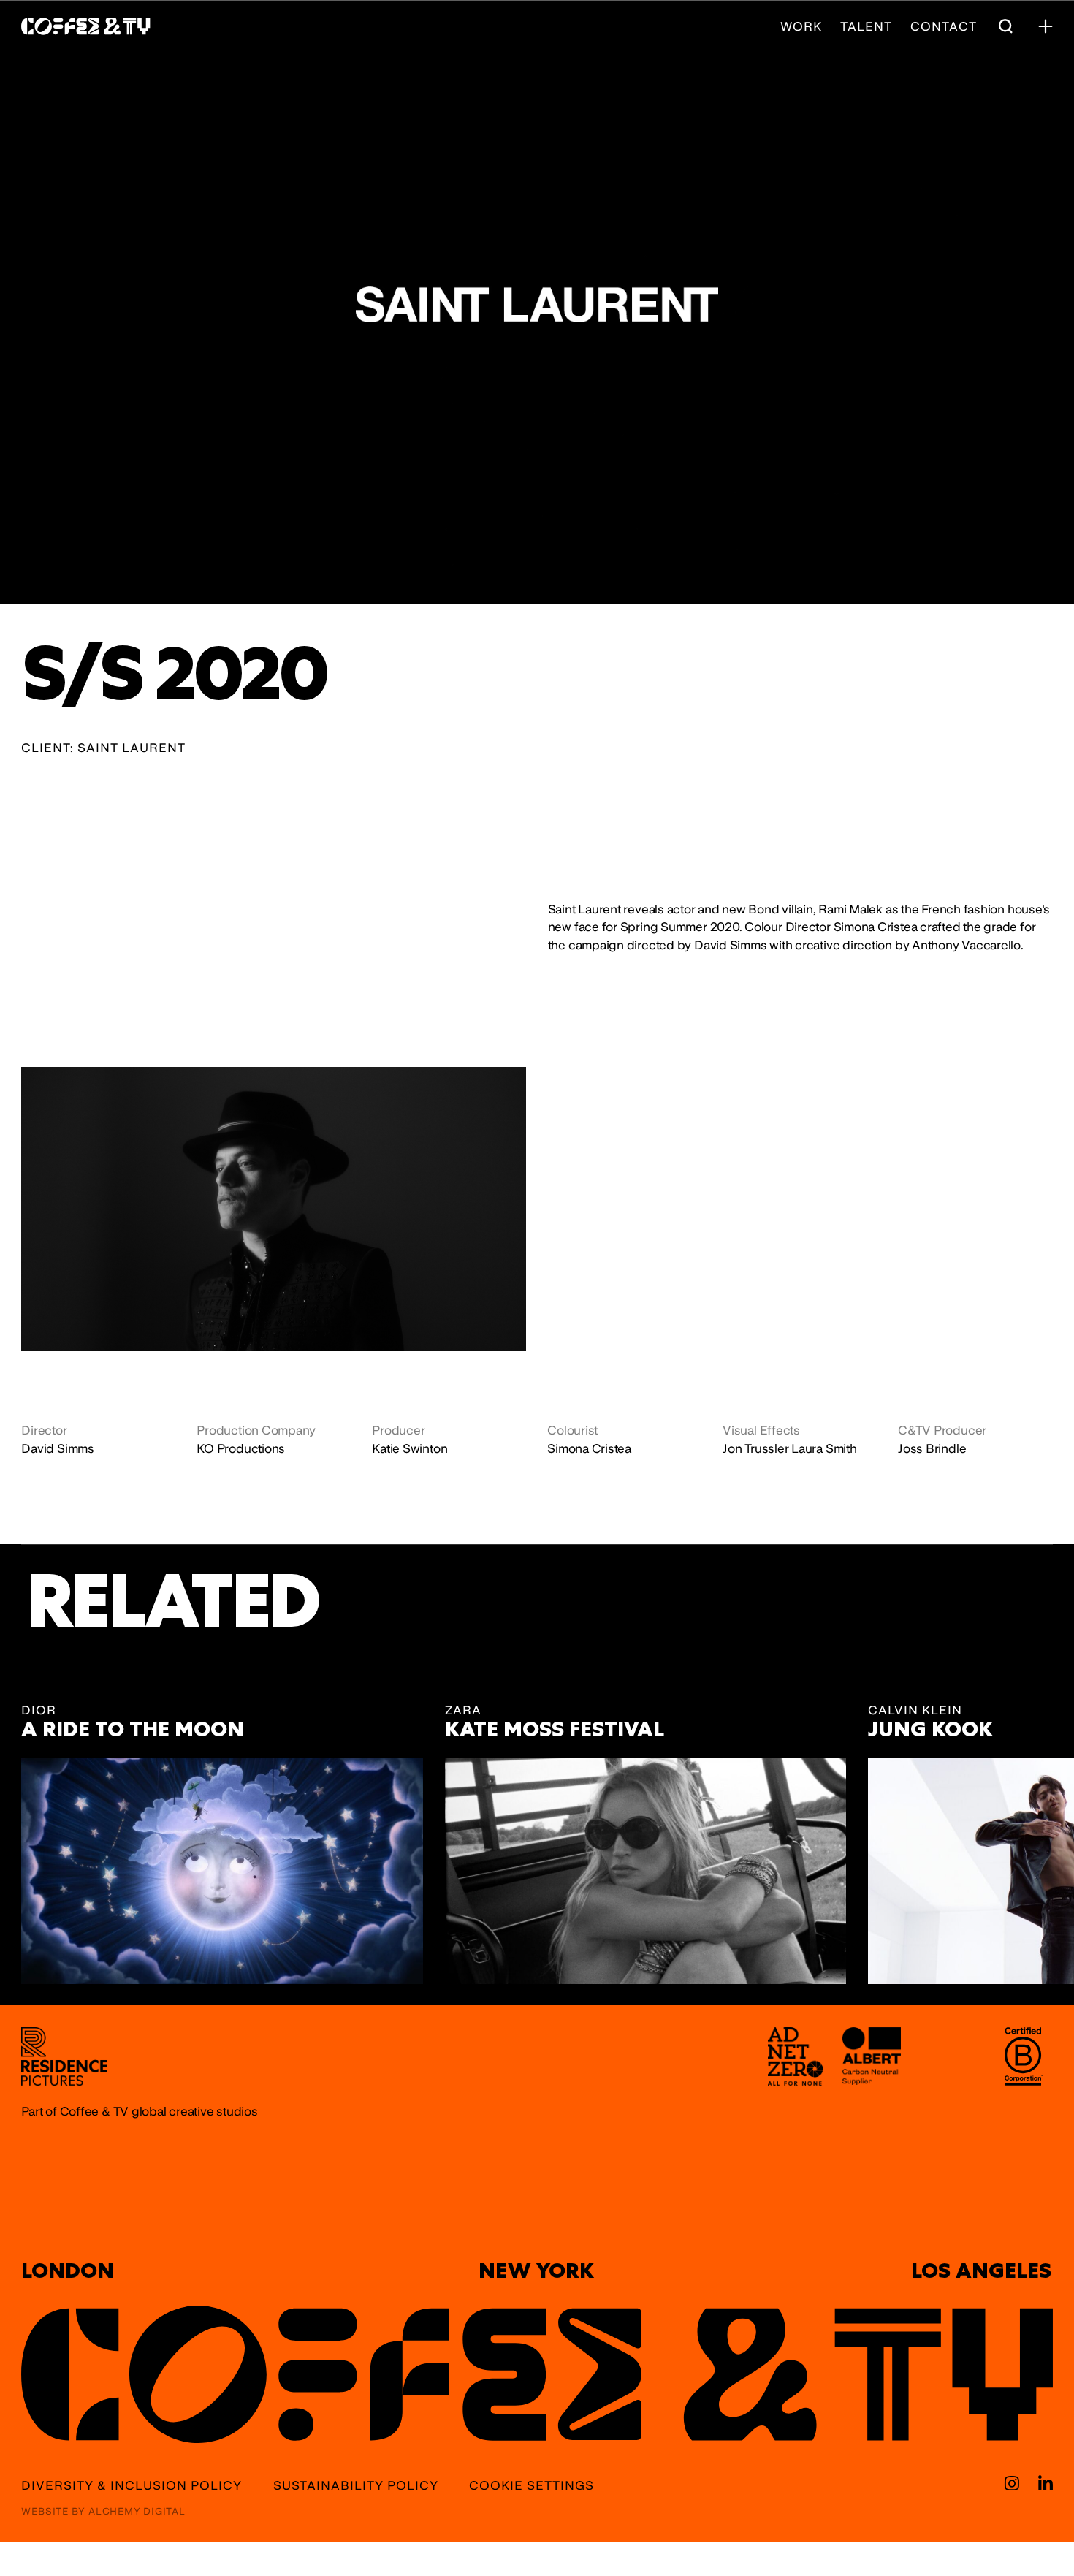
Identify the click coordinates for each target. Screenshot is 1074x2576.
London (68, 2271)
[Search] (1005, 26)
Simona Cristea (589, 1448)
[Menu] (1046, 26)
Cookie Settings (532, 2486)
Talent (866, 27)
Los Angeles (981, 2271)
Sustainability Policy (356, 2486)
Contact (944, 27)
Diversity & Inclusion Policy (132, 2486)
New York (536, 2271)
